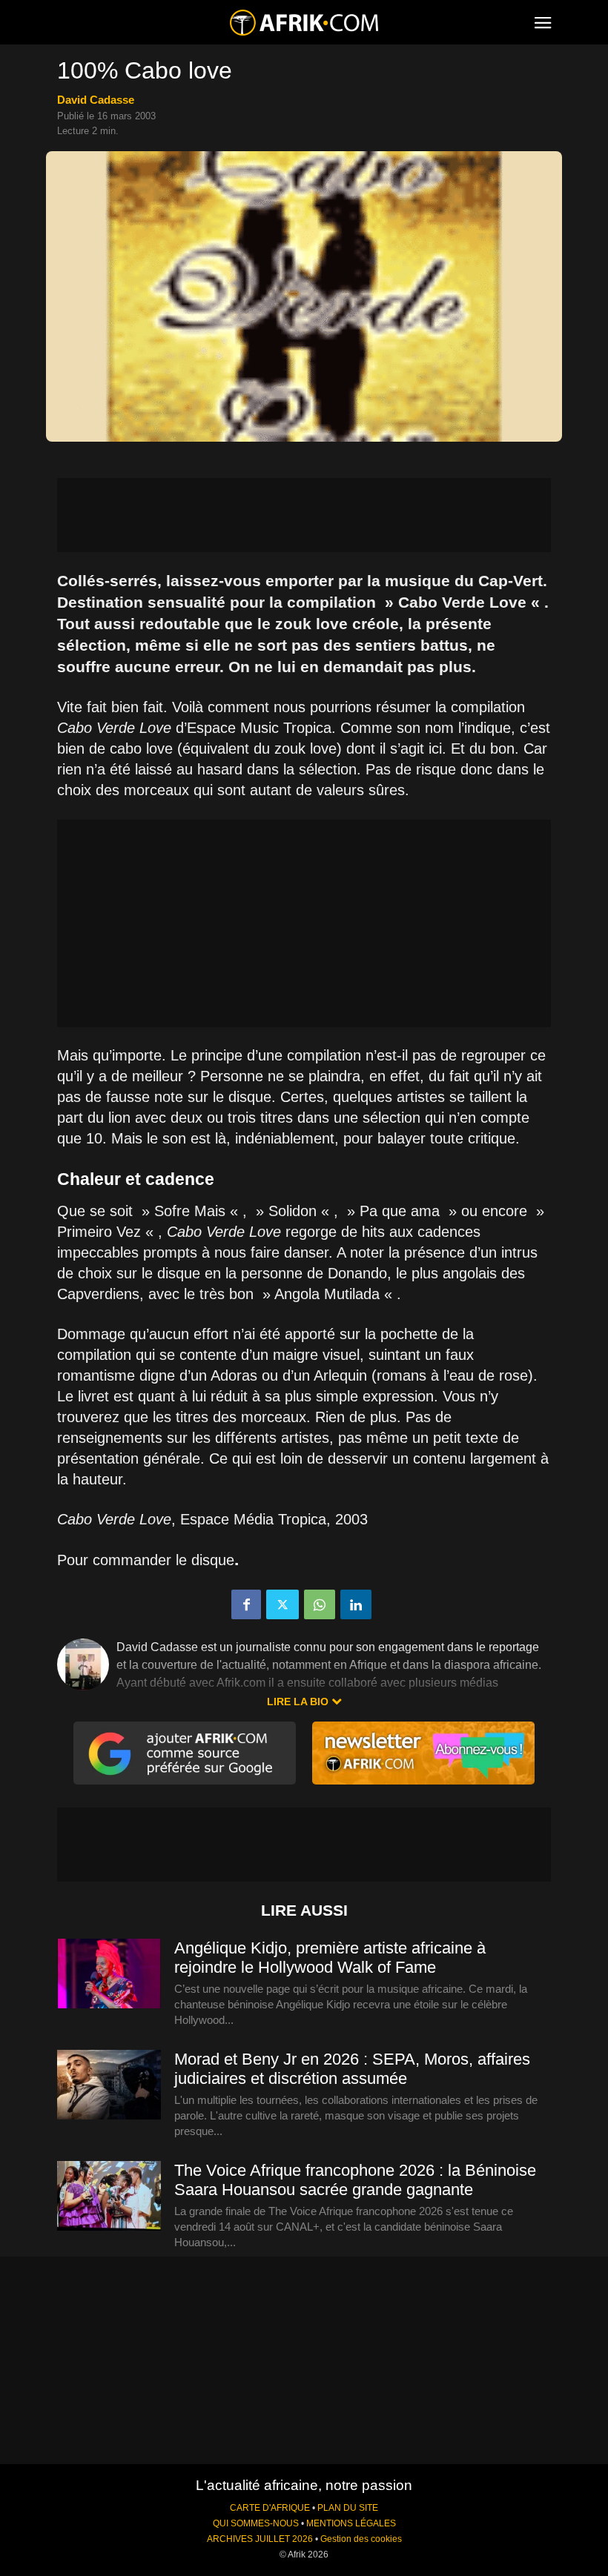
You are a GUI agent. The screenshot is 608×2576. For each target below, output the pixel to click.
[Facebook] (246, 1604)
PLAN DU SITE (348, 2508)
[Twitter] (282, 1604)
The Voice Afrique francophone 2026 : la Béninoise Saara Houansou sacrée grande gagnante (355, 2180)
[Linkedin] (356, 1604)
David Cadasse (96, 100)
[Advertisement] (304, 515)
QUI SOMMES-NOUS (256, 2523)
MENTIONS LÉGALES (351, 2523)
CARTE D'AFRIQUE (270, 2508)
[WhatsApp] (320, 1604)
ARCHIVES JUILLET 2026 (260, 2539)
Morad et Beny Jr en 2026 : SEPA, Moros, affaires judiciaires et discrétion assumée (352, 2069)
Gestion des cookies (361, 2539)
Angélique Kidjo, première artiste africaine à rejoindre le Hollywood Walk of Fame (330, 1958)
